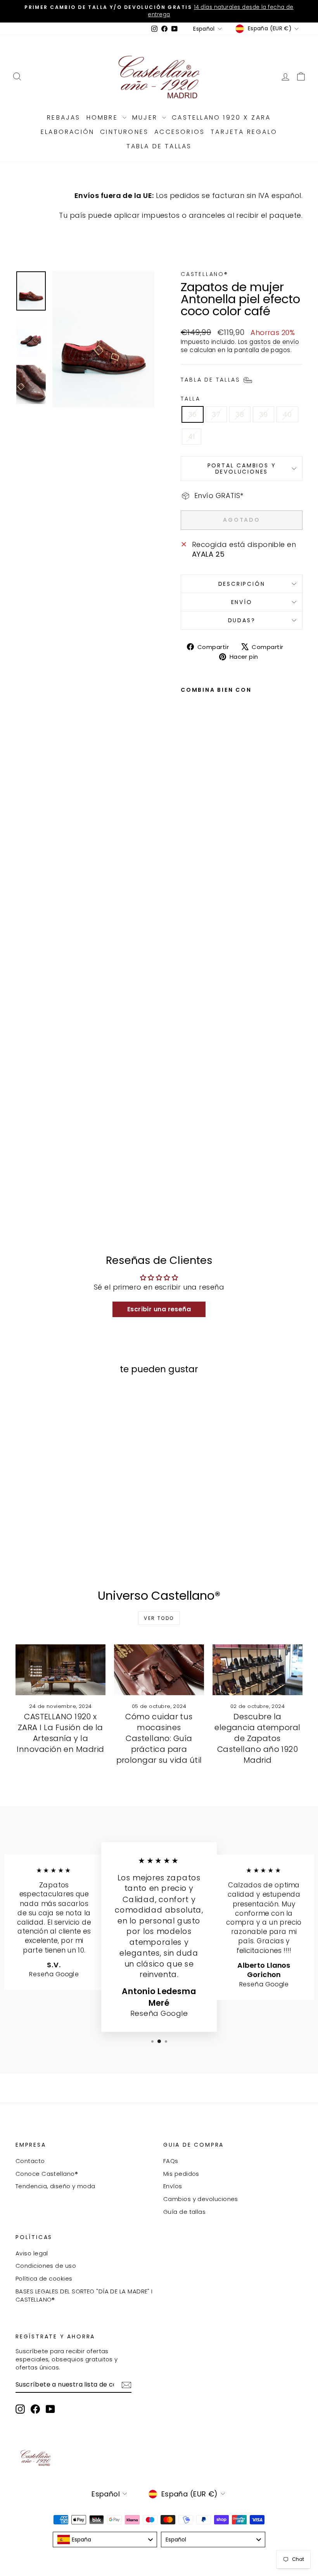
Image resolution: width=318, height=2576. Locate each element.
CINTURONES (124, 132)
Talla (191, 399)
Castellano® (205, 274)
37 (216, 414)
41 (192, 437)
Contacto (30, 2161)
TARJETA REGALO (244, 132)
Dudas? (242, 620)
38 (240, 414)
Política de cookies (44, 2278)
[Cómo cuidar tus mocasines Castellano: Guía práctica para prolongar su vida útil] (159, 1670)
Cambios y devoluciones (201, 2199)
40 (287, 414)
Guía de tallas (184, 2212)
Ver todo (159, 1618)
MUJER (146, 117)
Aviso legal (32, 2253)
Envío (242, 602)
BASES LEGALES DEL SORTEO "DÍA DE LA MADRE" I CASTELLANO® (84, 2295)
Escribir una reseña (159, 1309)
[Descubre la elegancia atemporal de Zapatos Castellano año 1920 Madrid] (258, 1670)
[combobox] (105, 2540)
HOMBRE (104, 117)
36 (193, 414)
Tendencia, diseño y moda (55, 2186)
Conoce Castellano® (47, 2174)
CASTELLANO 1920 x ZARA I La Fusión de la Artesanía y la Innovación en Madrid (60, 1733)
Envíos (173, 2186)
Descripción (242, 584)
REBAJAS (64, 117)
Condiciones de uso (46, 2266)
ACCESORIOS (180, 132)
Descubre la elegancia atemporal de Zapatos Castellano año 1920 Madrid (258, 1738)
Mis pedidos (181, 2174)
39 (264, 414)
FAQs (171, 2161)
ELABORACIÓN (67, 132)
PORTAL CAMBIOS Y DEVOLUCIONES (242, 469)
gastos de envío (274, 342)
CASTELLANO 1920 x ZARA (221, 117)
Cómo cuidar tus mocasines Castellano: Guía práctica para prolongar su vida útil (159, 1738)
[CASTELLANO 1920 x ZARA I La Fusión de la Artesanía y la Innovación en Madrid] (60, 1670)
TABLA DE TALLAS (159, 146)
